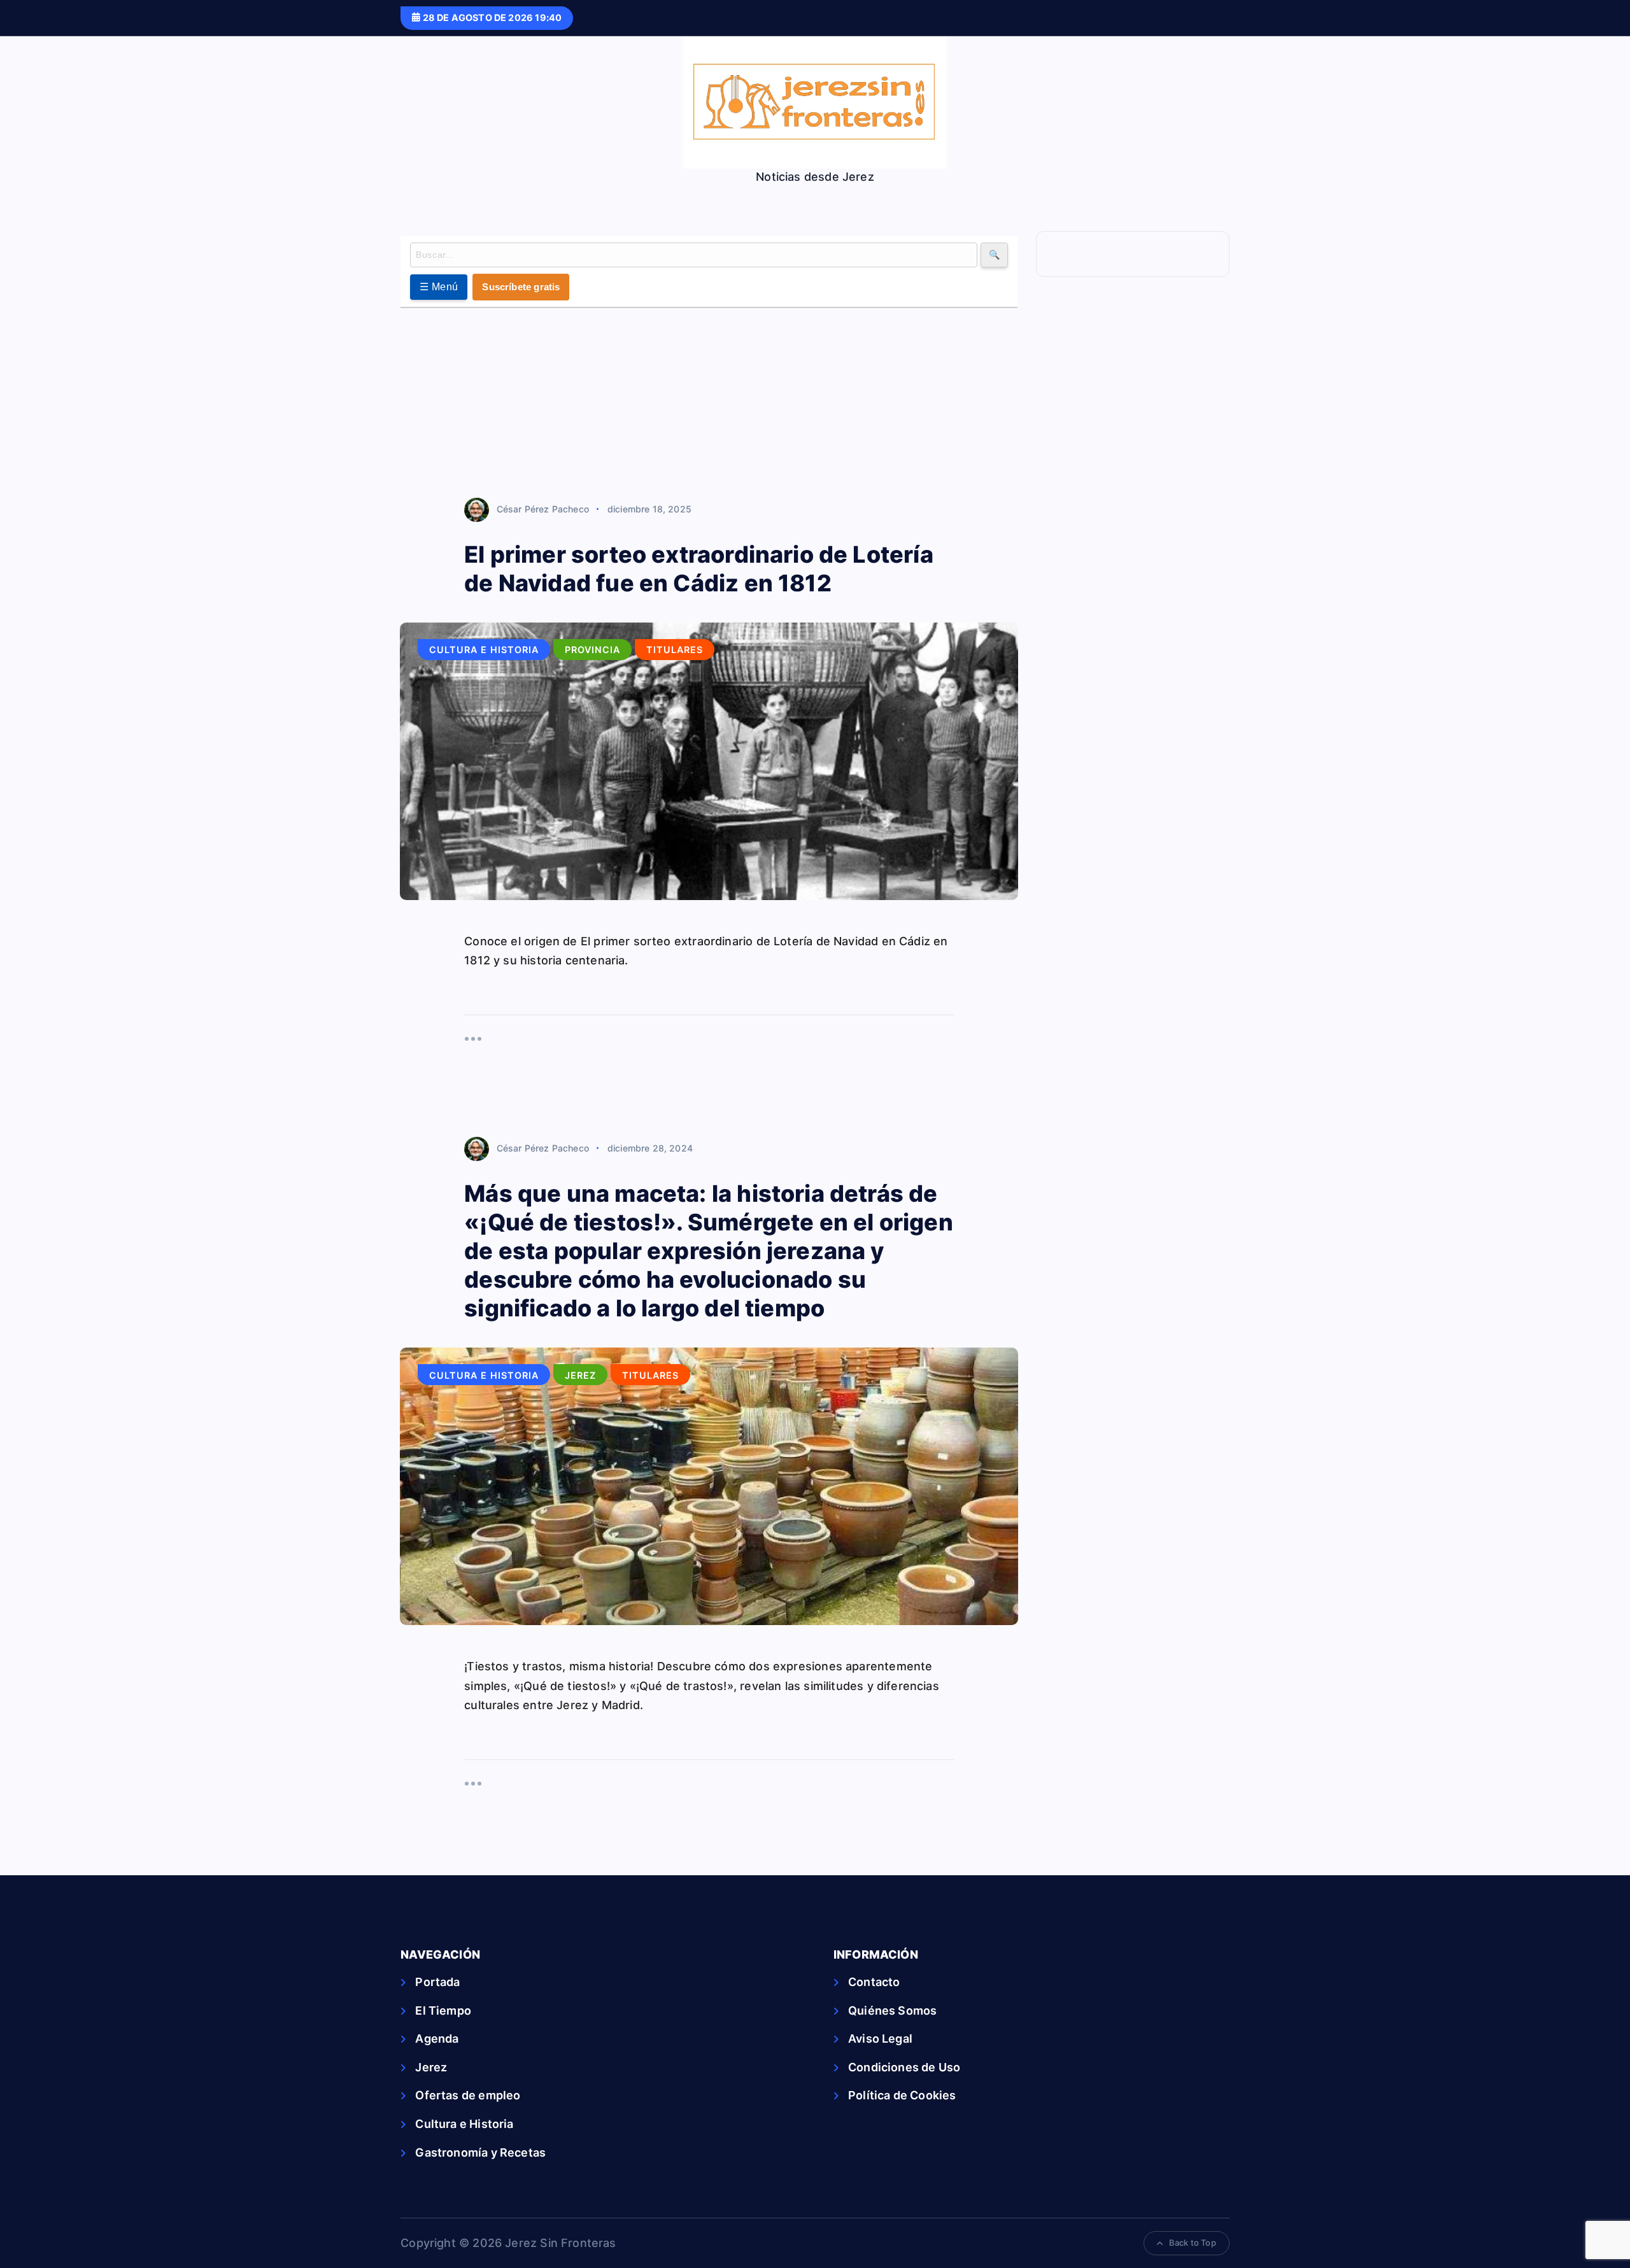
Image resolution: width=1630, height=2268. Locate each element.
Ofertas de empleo (468, 2095)
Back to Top (1193, 2243)
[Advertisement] (709, 404)
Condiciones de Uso (904, 2067)
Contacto (874, 1982)
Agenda (437, 2039)
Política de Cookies (902, 2095)
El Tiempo (443, 2011)
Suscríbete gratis (521, 287)
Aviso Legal (880, 2039)
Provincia (592, 650)
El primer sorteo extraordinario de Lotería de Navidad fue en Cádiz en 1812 (699, 569)
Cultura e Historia (484, 650)
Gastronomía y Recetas (480, 2152)
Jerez (580, 1375)
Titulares (675, 650)
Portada (437, 1982)
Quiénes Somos (892, 2011)
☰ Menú (439, 287)
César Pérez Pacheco (543, 509)
